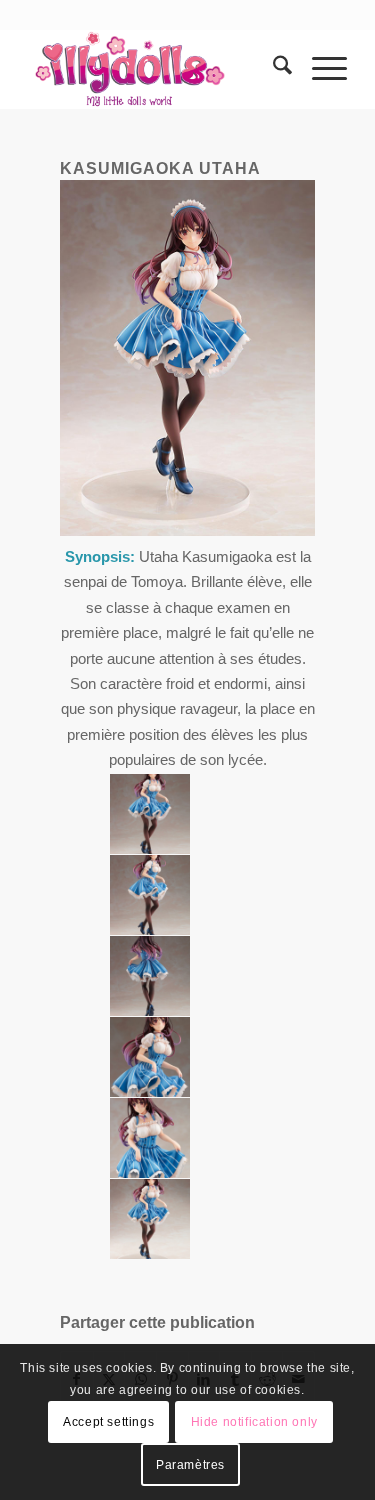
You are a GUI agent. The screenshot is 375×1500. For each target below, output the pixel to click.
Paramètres (190, 1465)
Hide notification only (254, 1422)
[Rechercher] (272, 69)
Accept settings (108, 1422)
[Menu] (319, 69)
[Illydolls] (155, 69)
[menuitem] (272, 69)
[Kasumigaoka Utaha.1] (150, 814)
